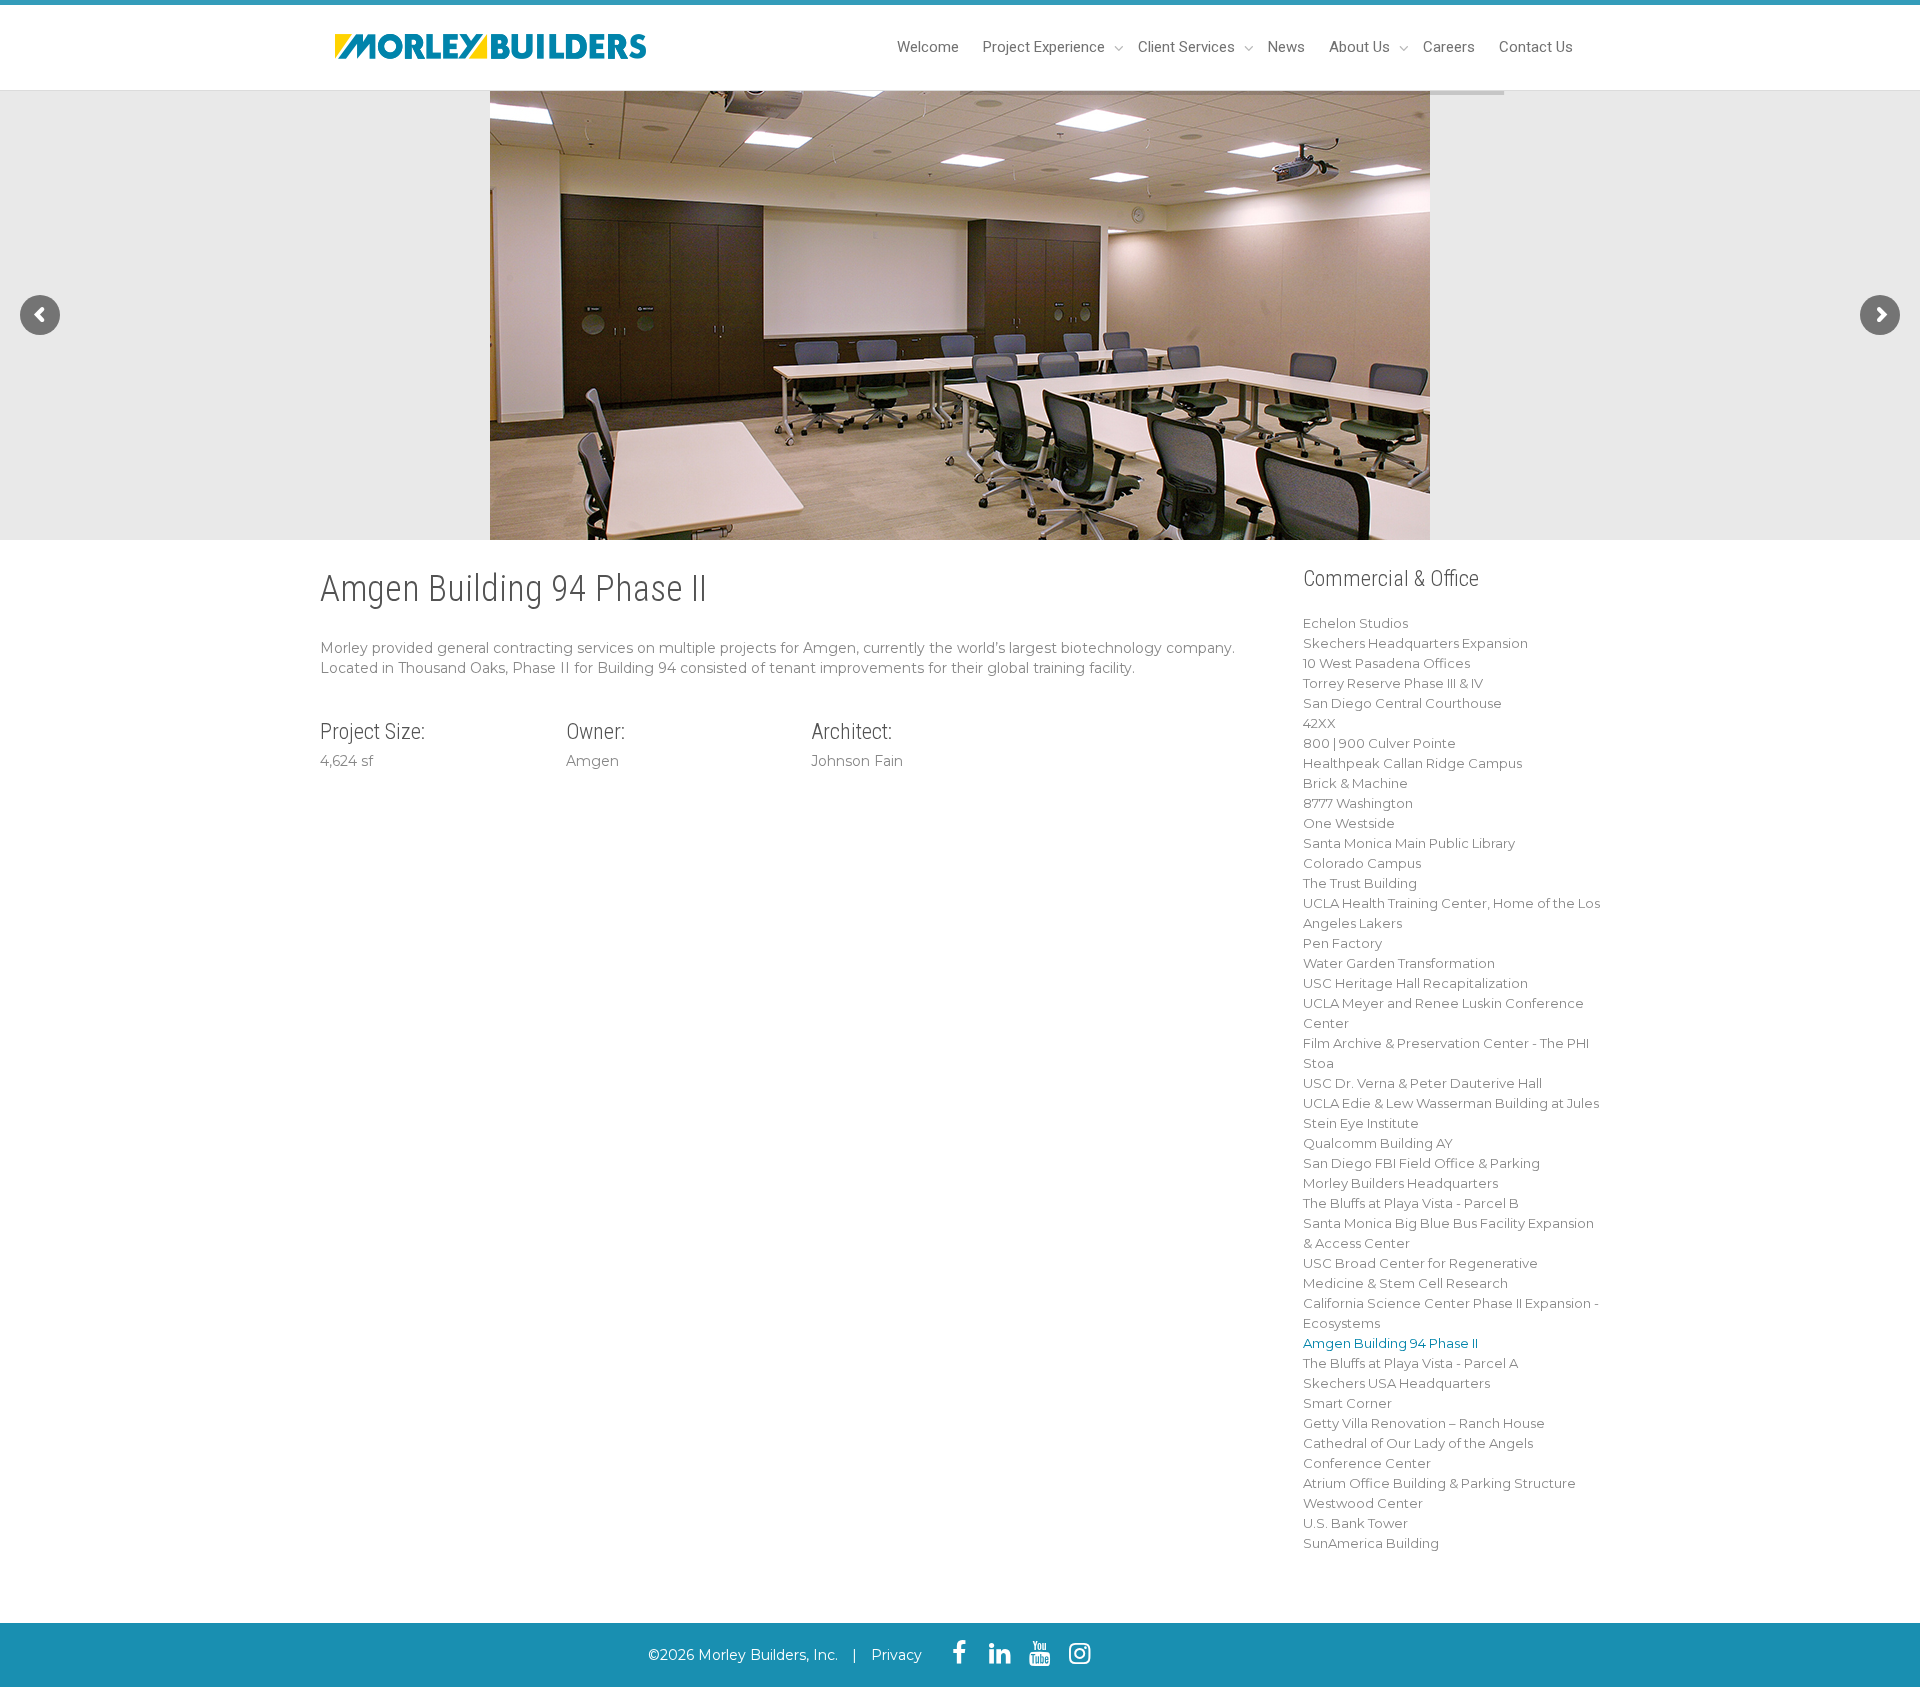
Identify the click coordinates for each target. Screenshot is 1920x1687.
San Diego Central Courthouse (1402, 703)
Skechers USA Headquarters (1396, 1383)
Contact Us (1536, 47)
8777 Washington (1358, 803)
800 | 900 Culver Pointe (1379, 743)
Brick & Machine (1355, 783)
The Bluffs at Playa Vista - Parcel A (1410, 1363)
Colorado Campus (1362, 863)
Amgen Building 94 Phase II (1390, 1343)
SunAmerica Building (1371, 1543)
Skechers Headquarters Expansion (1415, 643)
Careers (1449, 47)
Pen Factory (1342, 943)
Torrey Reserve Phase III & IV (1393, 683)
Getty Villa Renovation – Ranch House (1424, 1423)
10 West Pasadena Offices (1386, 663)
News (1286, 47)
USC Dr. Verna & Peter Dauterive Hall (1422, 1083)
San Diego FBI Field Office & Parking (1421, 1163)
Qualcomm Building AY (1378, 1143)
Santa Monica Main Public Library (1409, 843)
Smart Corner (1347, 1403)
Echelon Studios (1355, 623)
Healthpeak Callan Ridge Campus (1412, 763)
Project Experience (1046, 47)
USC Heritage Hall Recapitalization (1415, 983)
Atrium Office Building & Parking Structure (1439, 1483)
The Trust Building (1360, 883)
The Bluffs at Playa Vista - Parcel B (1411, 1203)
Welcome (928, 47)
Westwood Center (1363, 1503)
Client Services (1188, 47)
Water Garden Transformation (1399, 963)
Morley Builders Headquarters (1400, 1183)
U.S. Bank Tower (1355, 1523)
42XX (1319, 723)
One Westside (1349, 823)
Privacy (896, 1655)
